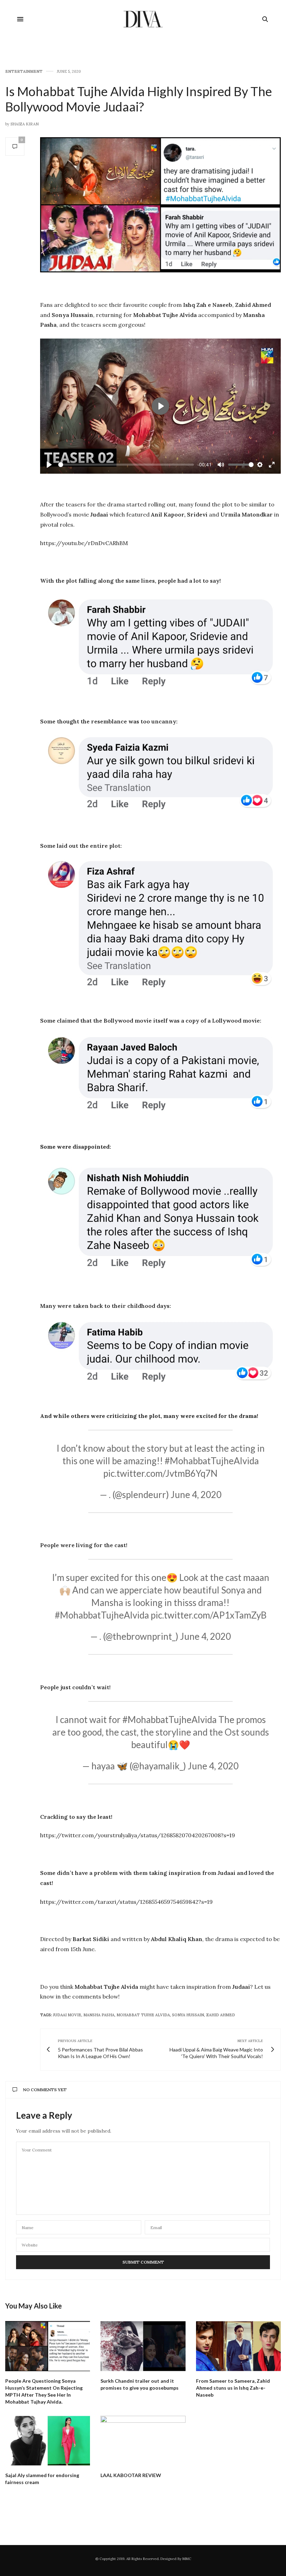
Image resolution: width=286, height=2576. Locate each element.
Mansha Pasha (99, 2015)
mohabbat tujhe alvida (143, 2015)
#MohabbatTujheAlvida (212, 1461)
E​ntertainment (24, 72)
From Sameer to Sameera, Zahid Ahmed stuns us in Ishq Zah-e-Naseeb (233, 2388)
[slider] (126, 465)
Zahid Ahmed (221, 2015)
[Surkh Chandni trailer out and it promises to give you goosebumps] (143, 2346)
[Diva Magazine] (143, 19)
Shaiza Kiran (25, 124)
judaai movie (67, 2015)
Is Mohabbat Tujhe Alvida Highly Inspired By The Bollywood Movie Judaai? (139, 99)
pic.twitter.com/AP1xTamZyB (209, 1615)
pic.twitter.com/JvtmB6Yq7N (160, 1473)
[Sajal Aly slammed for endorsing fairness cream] (48, 2441)
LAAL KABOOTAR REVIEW (131, 2475)
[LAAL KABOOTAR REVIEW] (143, 2441)
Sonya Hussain (188, 2015)
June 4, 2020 (196, 1495)
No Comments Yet (45, 2090)
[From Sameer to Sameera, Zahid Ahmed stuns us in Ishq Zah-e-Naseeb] (238, 2346)
